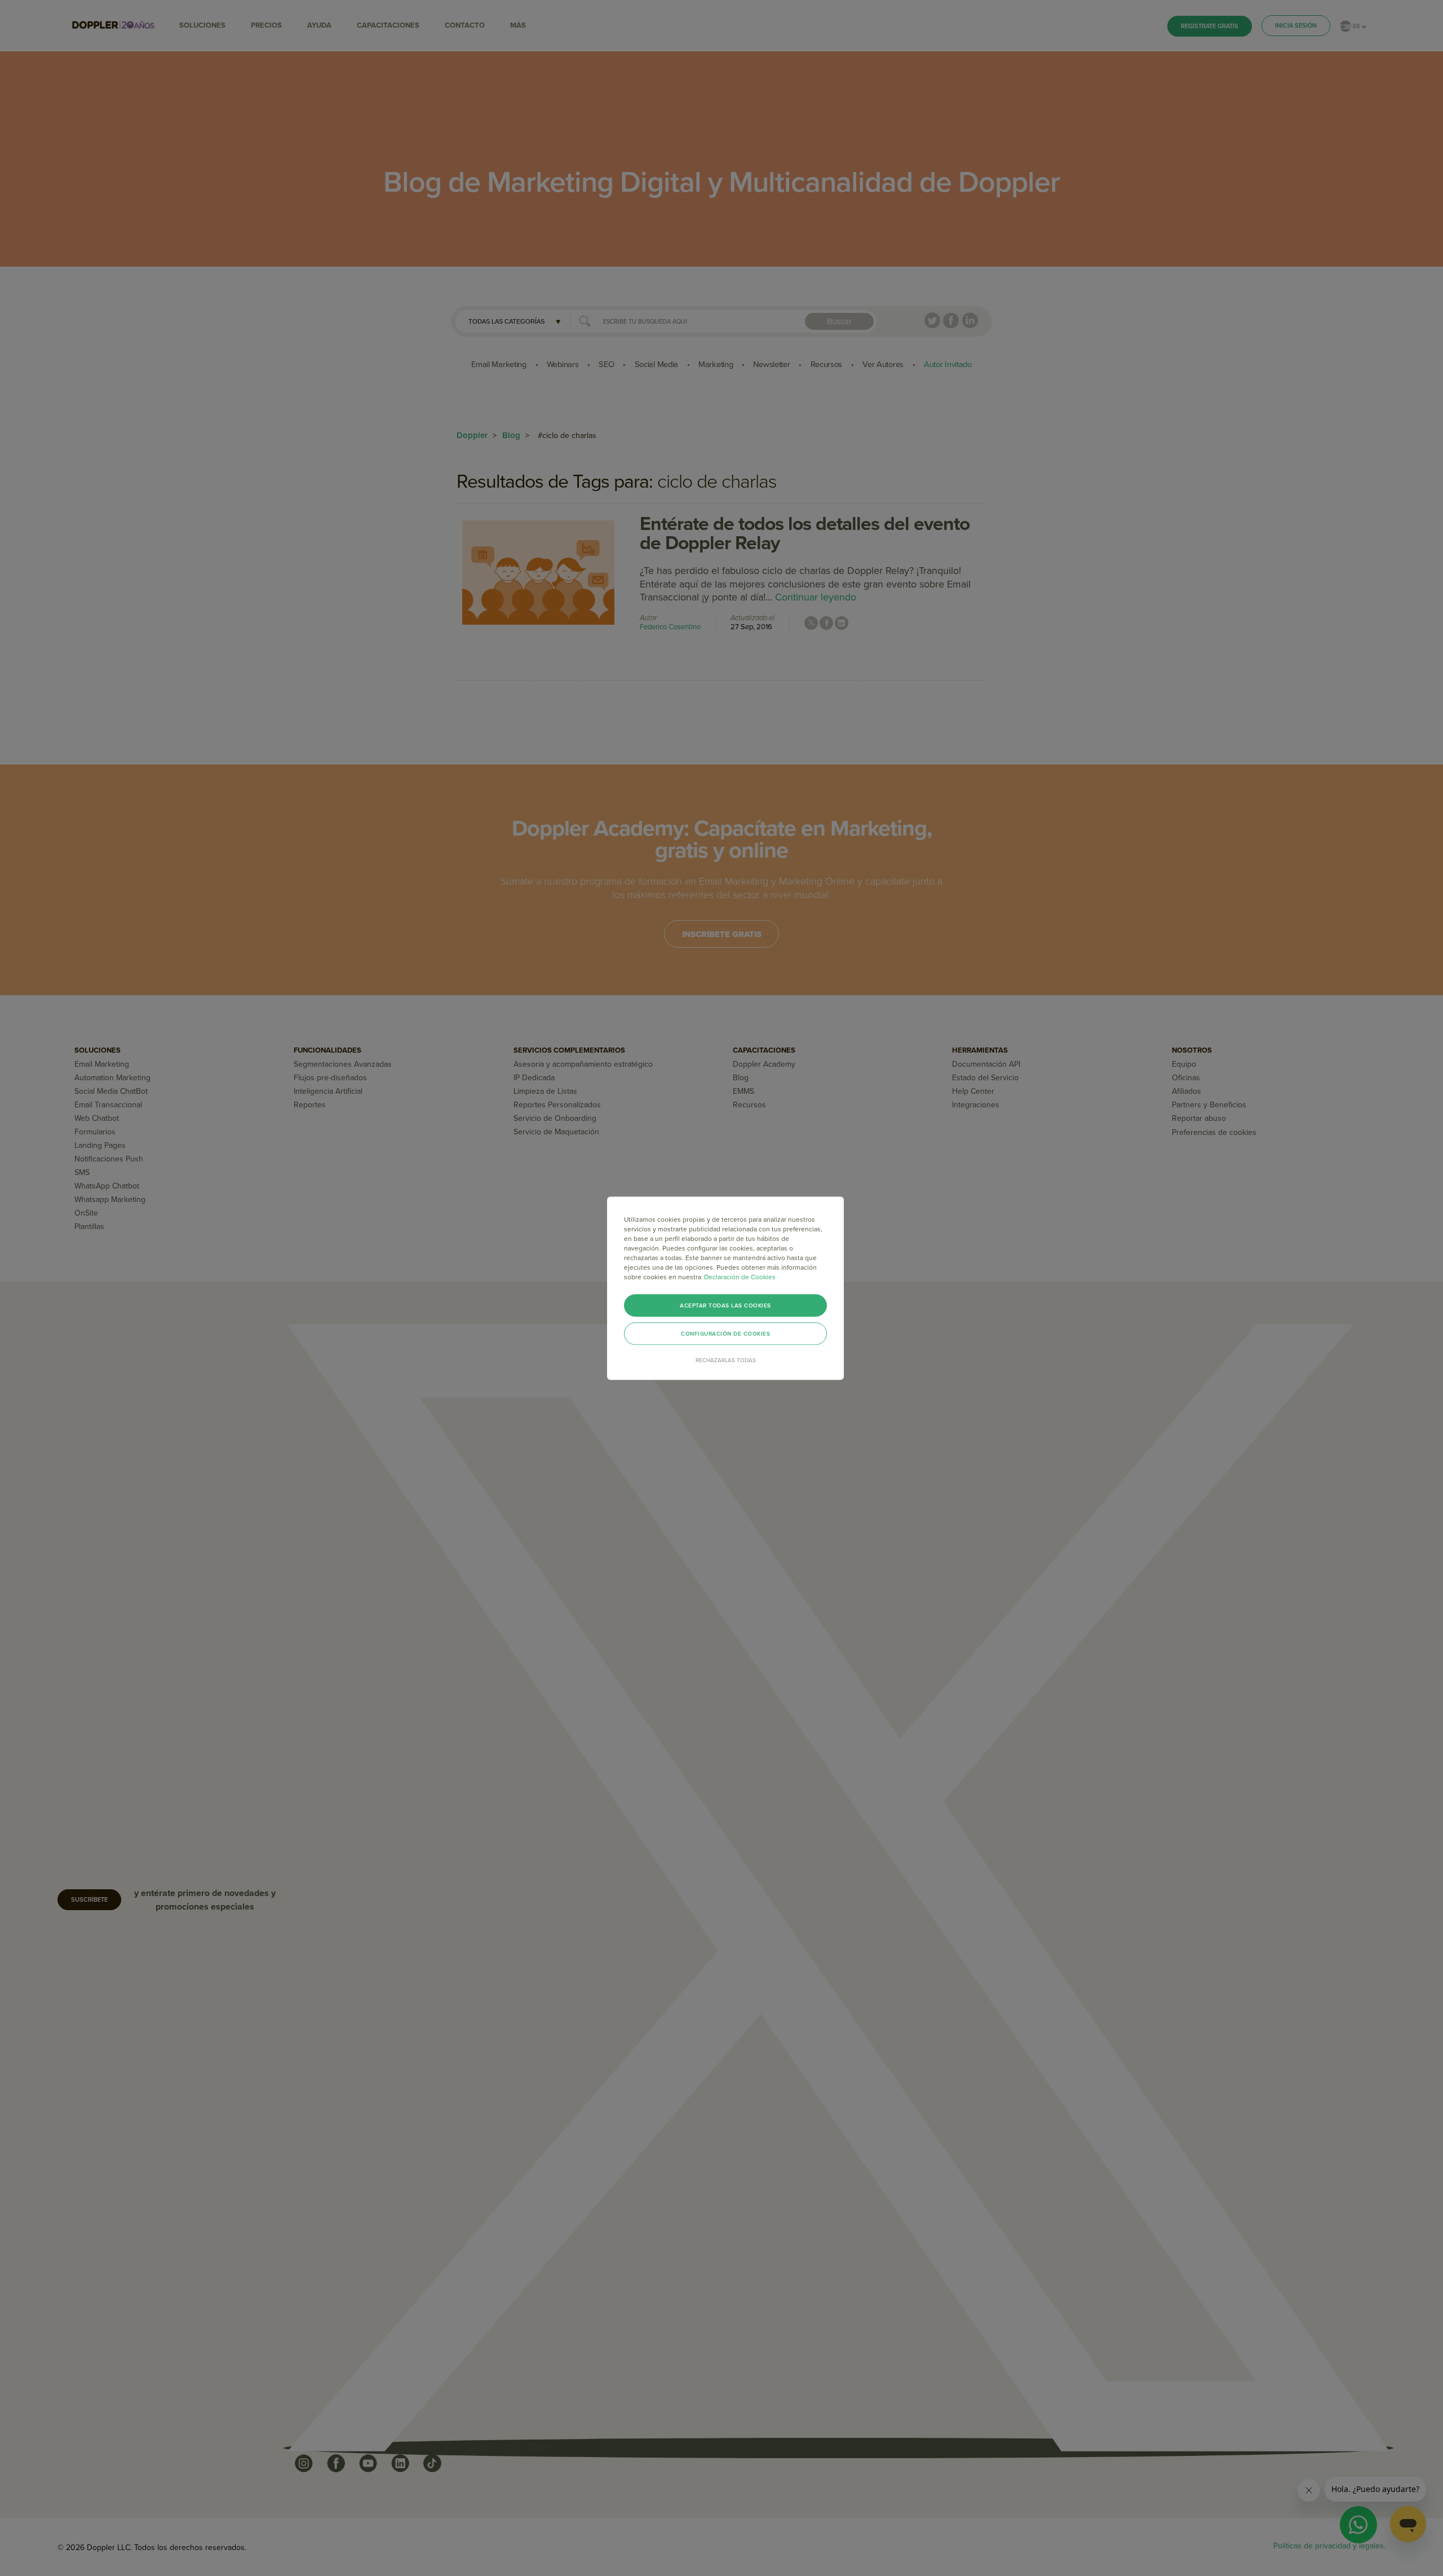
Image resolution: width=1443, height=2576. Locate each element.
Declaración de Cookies (740, 1276)
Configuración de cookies (725, 1333)
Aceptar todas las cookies (725, 1305)
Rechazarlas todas (726, 1360)
